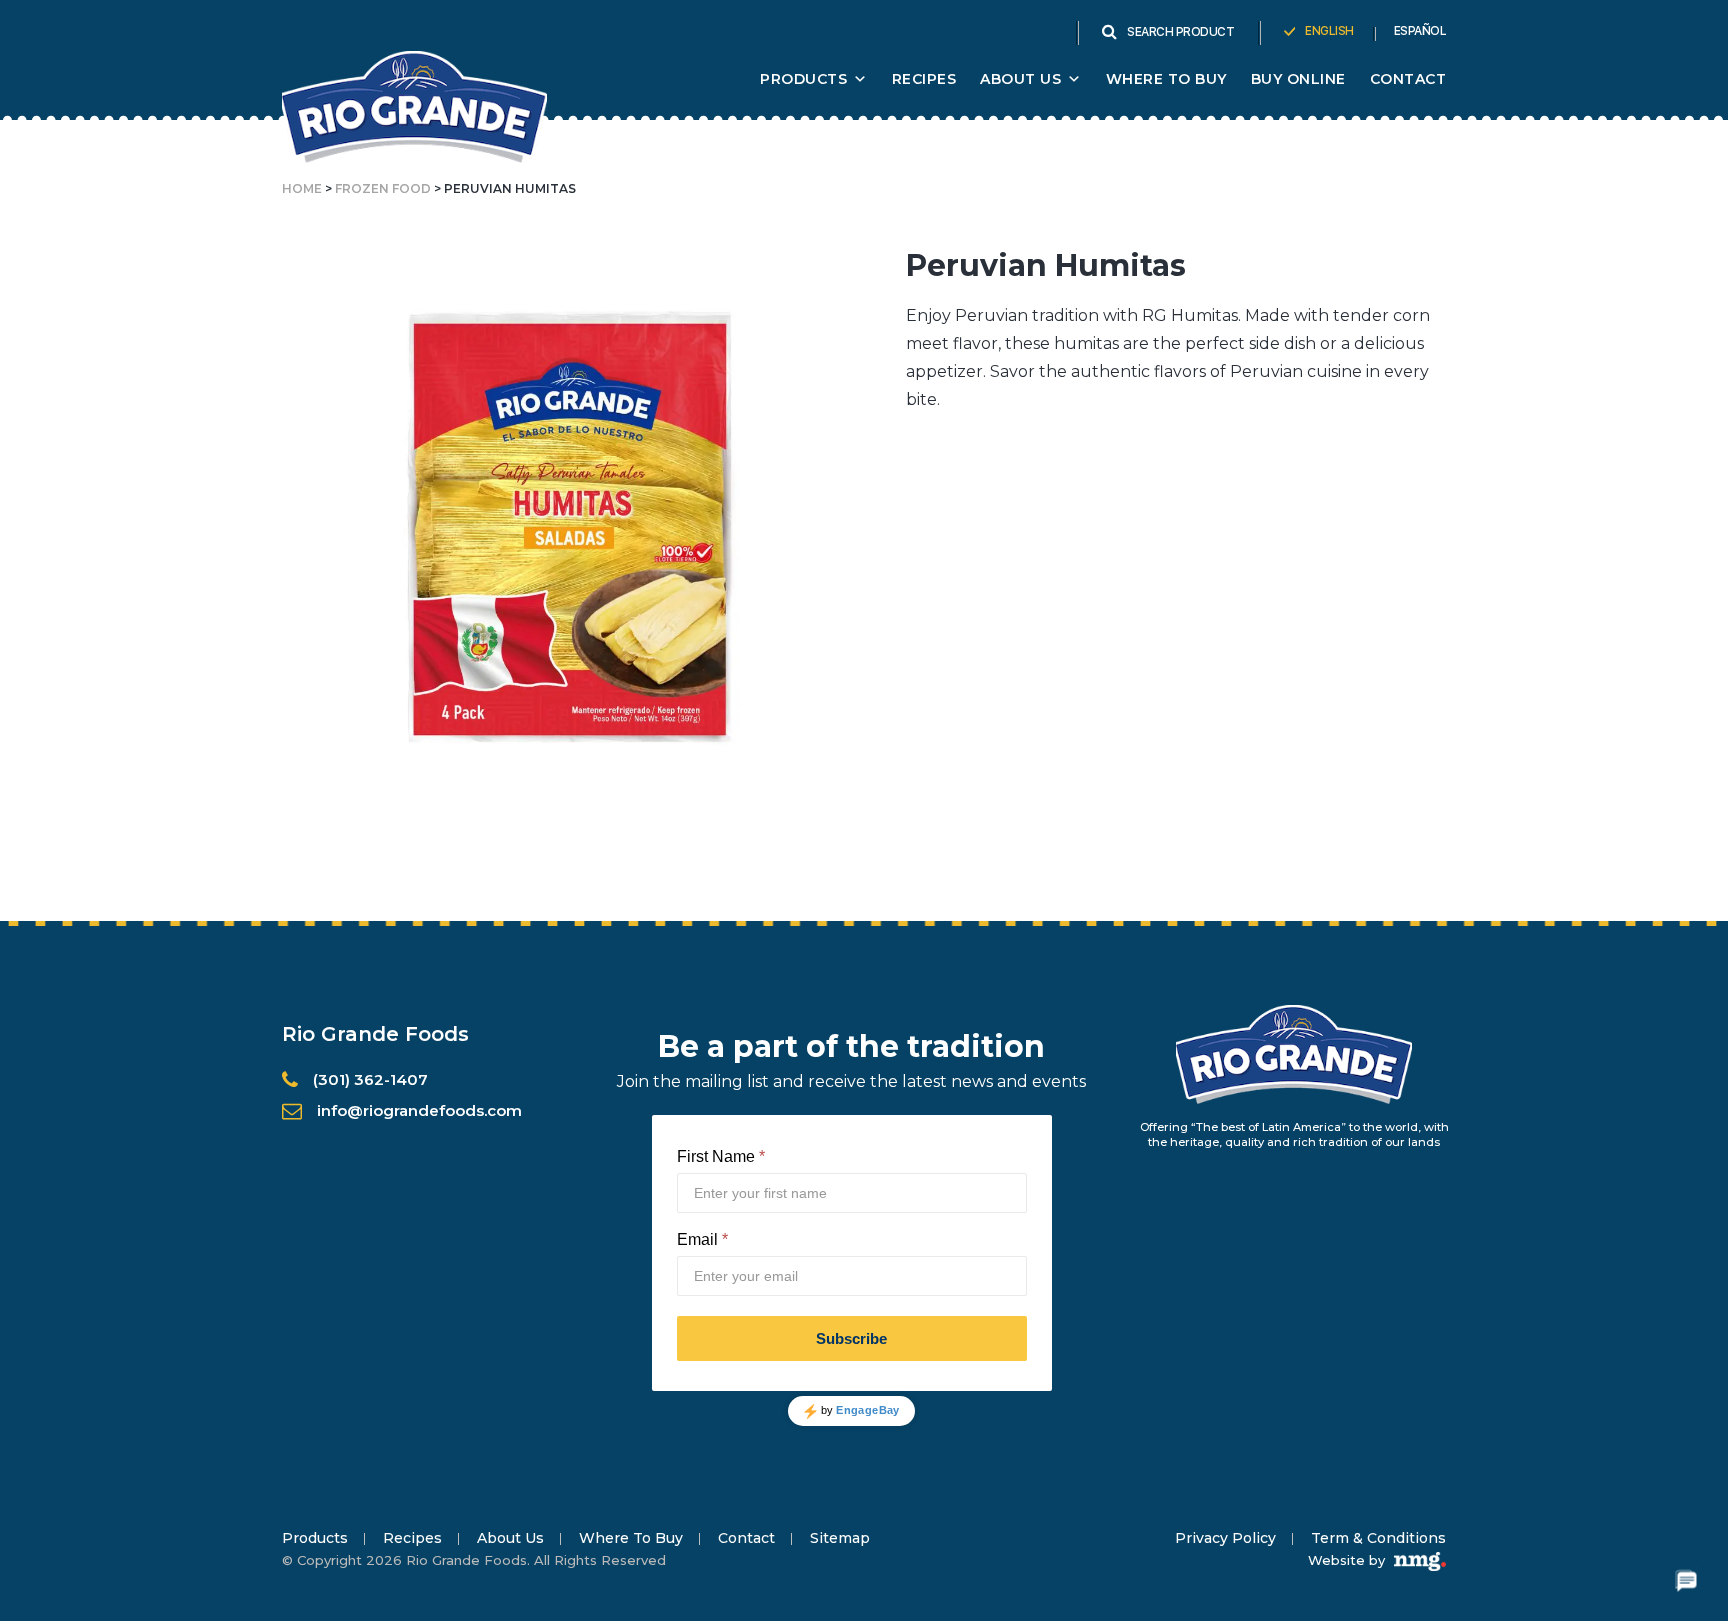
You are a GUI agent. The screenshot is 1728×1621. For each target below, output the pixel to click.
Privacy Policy (1225, 1538)
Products (803, 79)
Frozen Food (383, 188)
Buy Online (1298, 79)
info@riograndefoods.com (419, 1110)
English (1329, 31)
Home (302, 188)
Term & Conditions (1378, 1538)
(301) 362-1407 (370, 1079)
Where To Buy (1166, 79)
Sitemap (840, 1538)
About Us (510, 1538)
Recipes (924, 79)
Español (1420, 31)
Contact (1408, 79)
